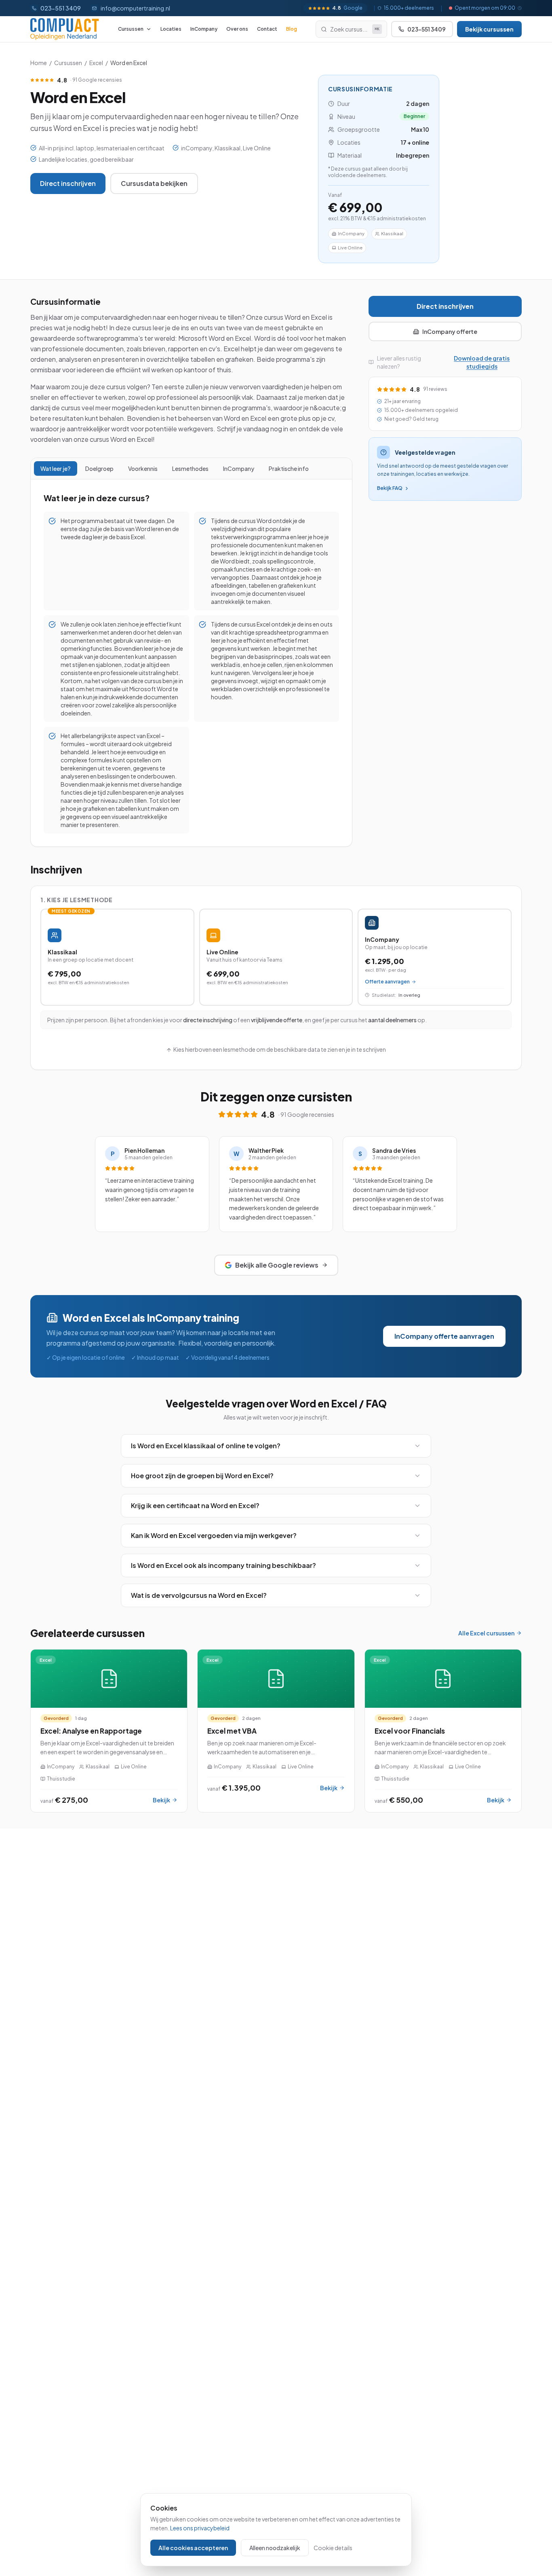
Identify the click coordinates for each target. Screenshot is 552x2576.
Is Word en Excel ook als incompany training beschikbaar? (223, 1565)
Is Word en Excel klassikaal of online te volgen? (206, 1446)
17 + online (415, 142)
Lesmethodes (190, 468)
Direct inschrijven (68, 183)
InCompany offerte (450, 331)
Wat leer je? (56, 468)
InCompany (204, 29)
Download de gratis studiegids (482, 362)
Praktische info (289, 468)
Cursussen (131, 29)
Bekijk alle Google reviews (277, 1265)
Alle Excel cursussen (486, 1633)
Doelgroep (99, 468)
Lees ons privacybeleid (200, 2528)
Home (39, 63)
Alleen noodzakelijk (275, 2548)
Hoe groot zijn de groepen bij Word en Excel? (202, 1476)
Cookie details (333, 2548)
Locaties (171, 29)
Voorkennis (143, 468)
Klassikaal (392, 233)
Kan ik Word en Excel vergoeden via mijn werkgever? (214, 1535)
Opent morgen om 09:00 (485, 8)
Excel (96, 63)
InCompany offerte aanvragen (444, 1336)
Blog (292, 29)
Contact (267, 29)
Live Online (350, 248)
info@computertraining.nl (135, 8)
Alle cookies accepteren (193, 2548)
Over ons (237, 29)
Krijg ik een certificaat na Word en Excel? (195, 1505)
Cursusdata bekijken (154, 183)
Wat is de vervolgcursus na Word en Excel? (199, 1595)
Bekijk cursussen (489, 29)
